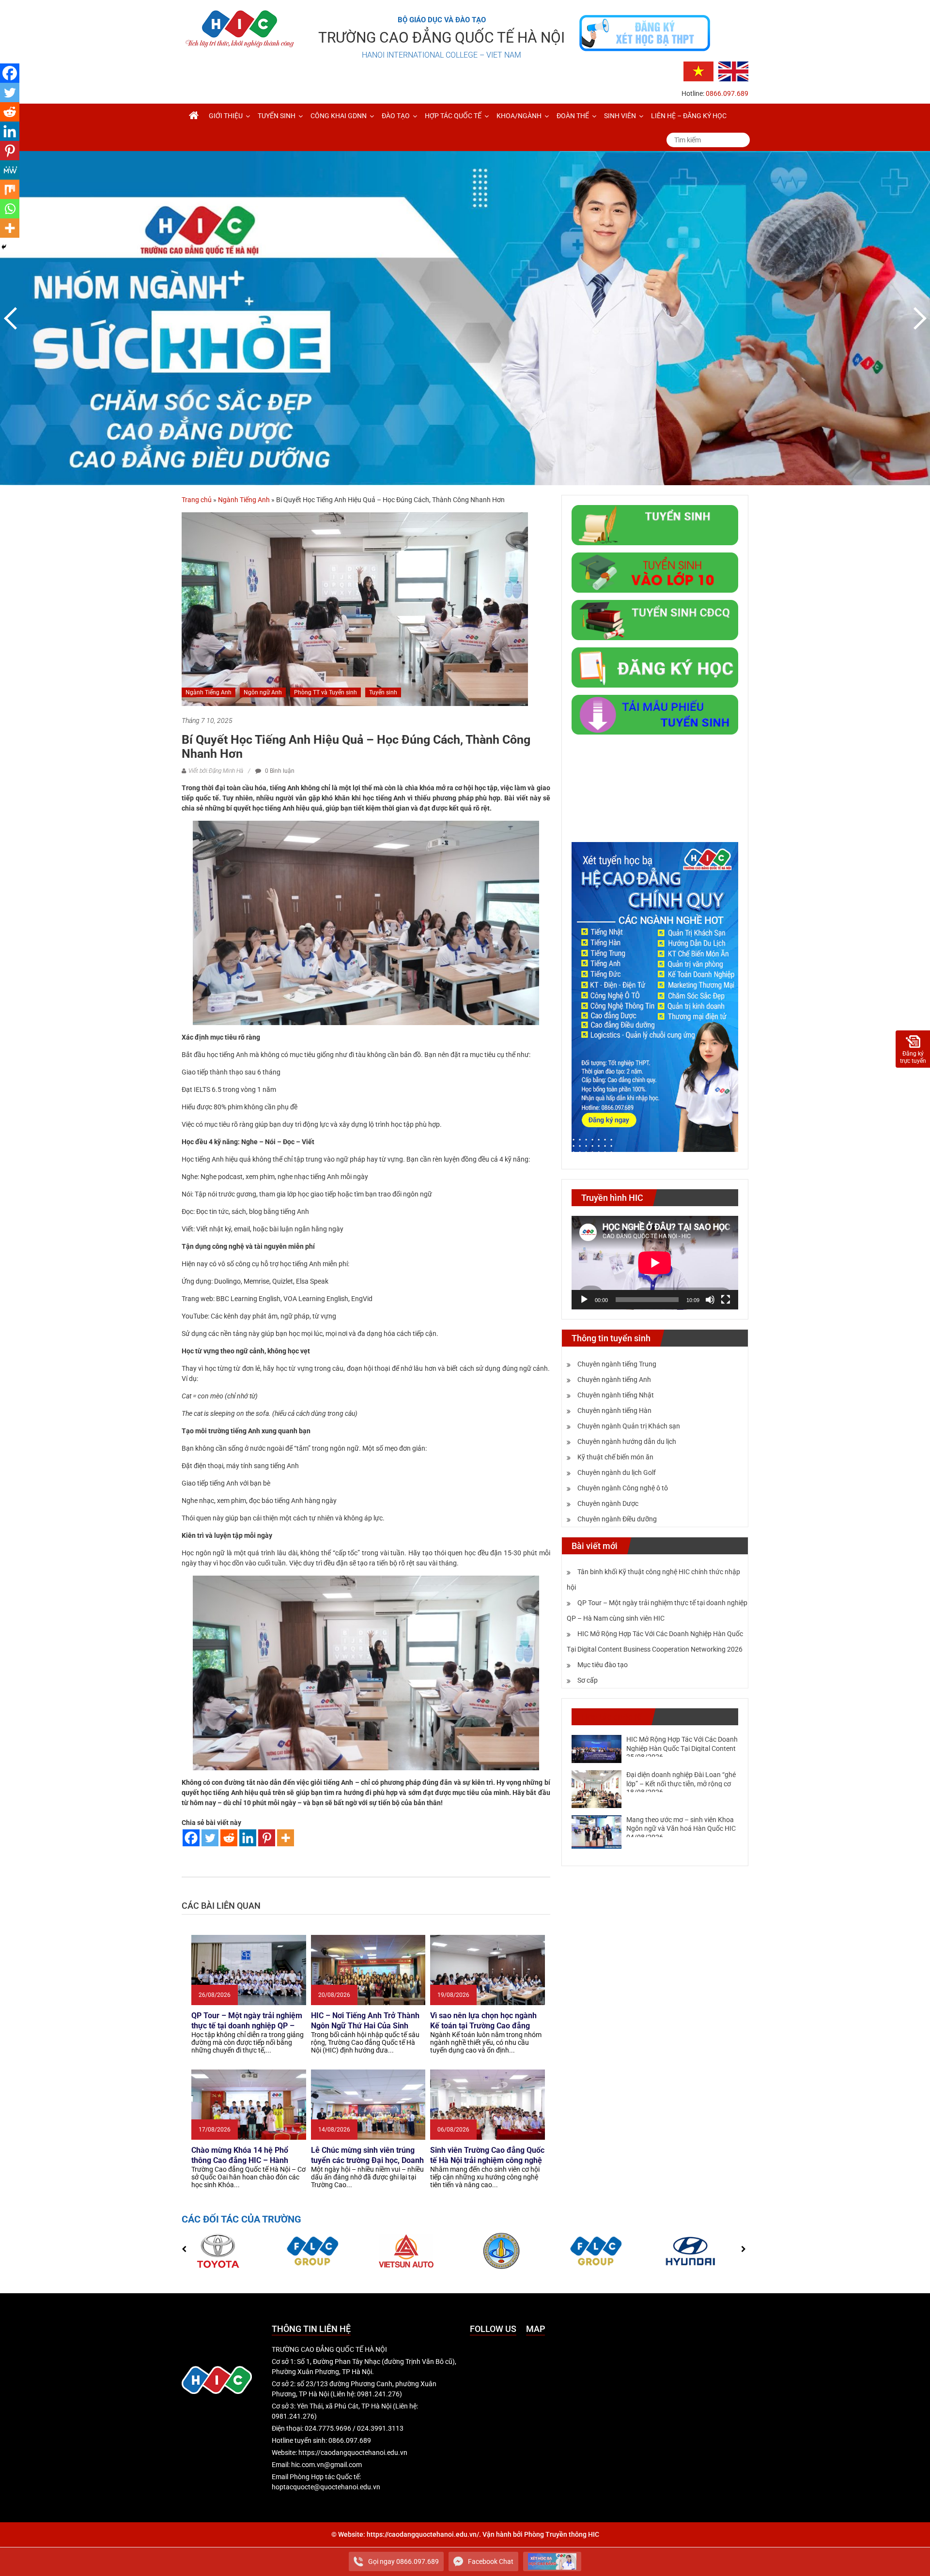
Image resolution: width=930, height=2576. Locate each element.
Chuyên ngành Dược (608, 1503)
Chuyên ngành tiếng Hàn (614, 1411)
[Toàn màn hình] (726, 1300)
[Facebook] (191, 1838)
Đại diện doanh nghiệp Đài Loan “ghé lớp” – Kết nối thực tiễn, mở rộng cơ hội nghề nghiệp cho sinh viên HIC (681, 1783)
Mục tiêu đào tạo (603, 1665)
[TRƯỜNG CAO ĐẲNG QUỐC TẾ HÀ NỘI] (194, 116)
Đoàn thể (573, 116)
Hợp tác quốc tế (453, 116)
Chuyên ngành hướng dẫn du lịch (627, 1441)
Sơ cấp (588, 1680)
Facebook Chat (491, 2561)
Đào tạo (396, 116)
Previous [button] (12, 318)
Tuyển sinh (277, 116)
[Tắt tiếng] (710, 1300)
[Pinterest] (267, 1838)
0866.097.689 (727, 93)
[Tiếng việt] (698, 71)
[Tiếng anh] (733, 71)
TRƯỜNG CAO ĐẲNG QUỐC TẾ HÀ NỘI (442, 38)
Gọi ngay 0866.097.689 (403, 2561)
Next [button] (918, 318)
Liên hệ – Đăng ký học (689, 116)
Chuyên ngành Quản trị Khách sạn (629, 1426)
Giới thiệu (226, 116)
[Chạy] (584, 1300)
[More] (286, 1838)
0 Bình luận (279, 771)
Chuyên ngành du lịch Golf (617, 1472)
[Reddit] (229, 1838)
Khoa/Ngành (519, 116)
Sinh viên (620, 116)
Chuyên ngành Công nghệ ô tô (623, 1488)
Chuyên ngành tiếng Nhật (616, 1395)
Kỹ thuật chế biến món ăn (615, 1457)
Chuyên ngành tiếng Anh (614, 1380)
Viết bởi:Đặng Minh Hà (216, 771)
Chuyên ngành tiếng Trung (617, 1364)
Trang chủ (197, 500)
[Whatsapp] (10, 209)
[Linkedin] (248, 1838)
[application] (655, 1263)
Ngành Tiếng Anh (244, 500)
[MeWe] (10, 170)
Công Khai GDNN (339, 116)
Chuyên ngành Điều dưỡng (617, 1519)
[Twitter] (210, 1838)
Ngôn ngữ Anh (263, 692)
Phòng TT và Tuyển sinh (325, 692)
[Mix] (10, 189)
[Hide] (4, 247)
